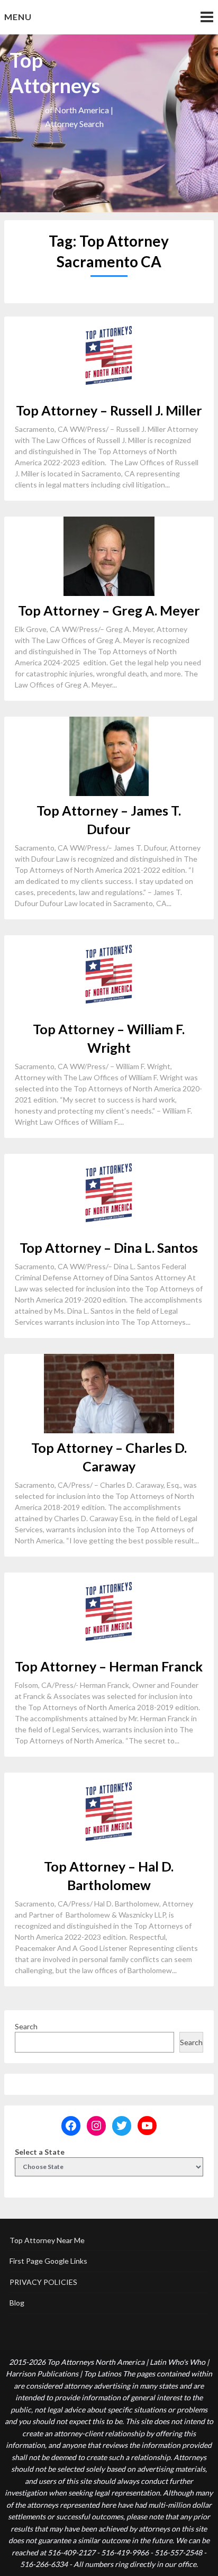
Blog (17, 2303)
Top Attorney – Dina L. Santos (109, 1248)
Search (26, 2026)
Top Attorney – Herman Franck (109, 1666)
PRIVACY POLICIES (43, 2282)
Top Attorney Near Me (47, 2240)
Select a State (40, 2152)
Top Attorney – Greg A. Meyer (109, 610)
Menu (18, 17)
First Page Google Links (48, 2261)
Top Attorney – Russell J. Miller (109, 410)
